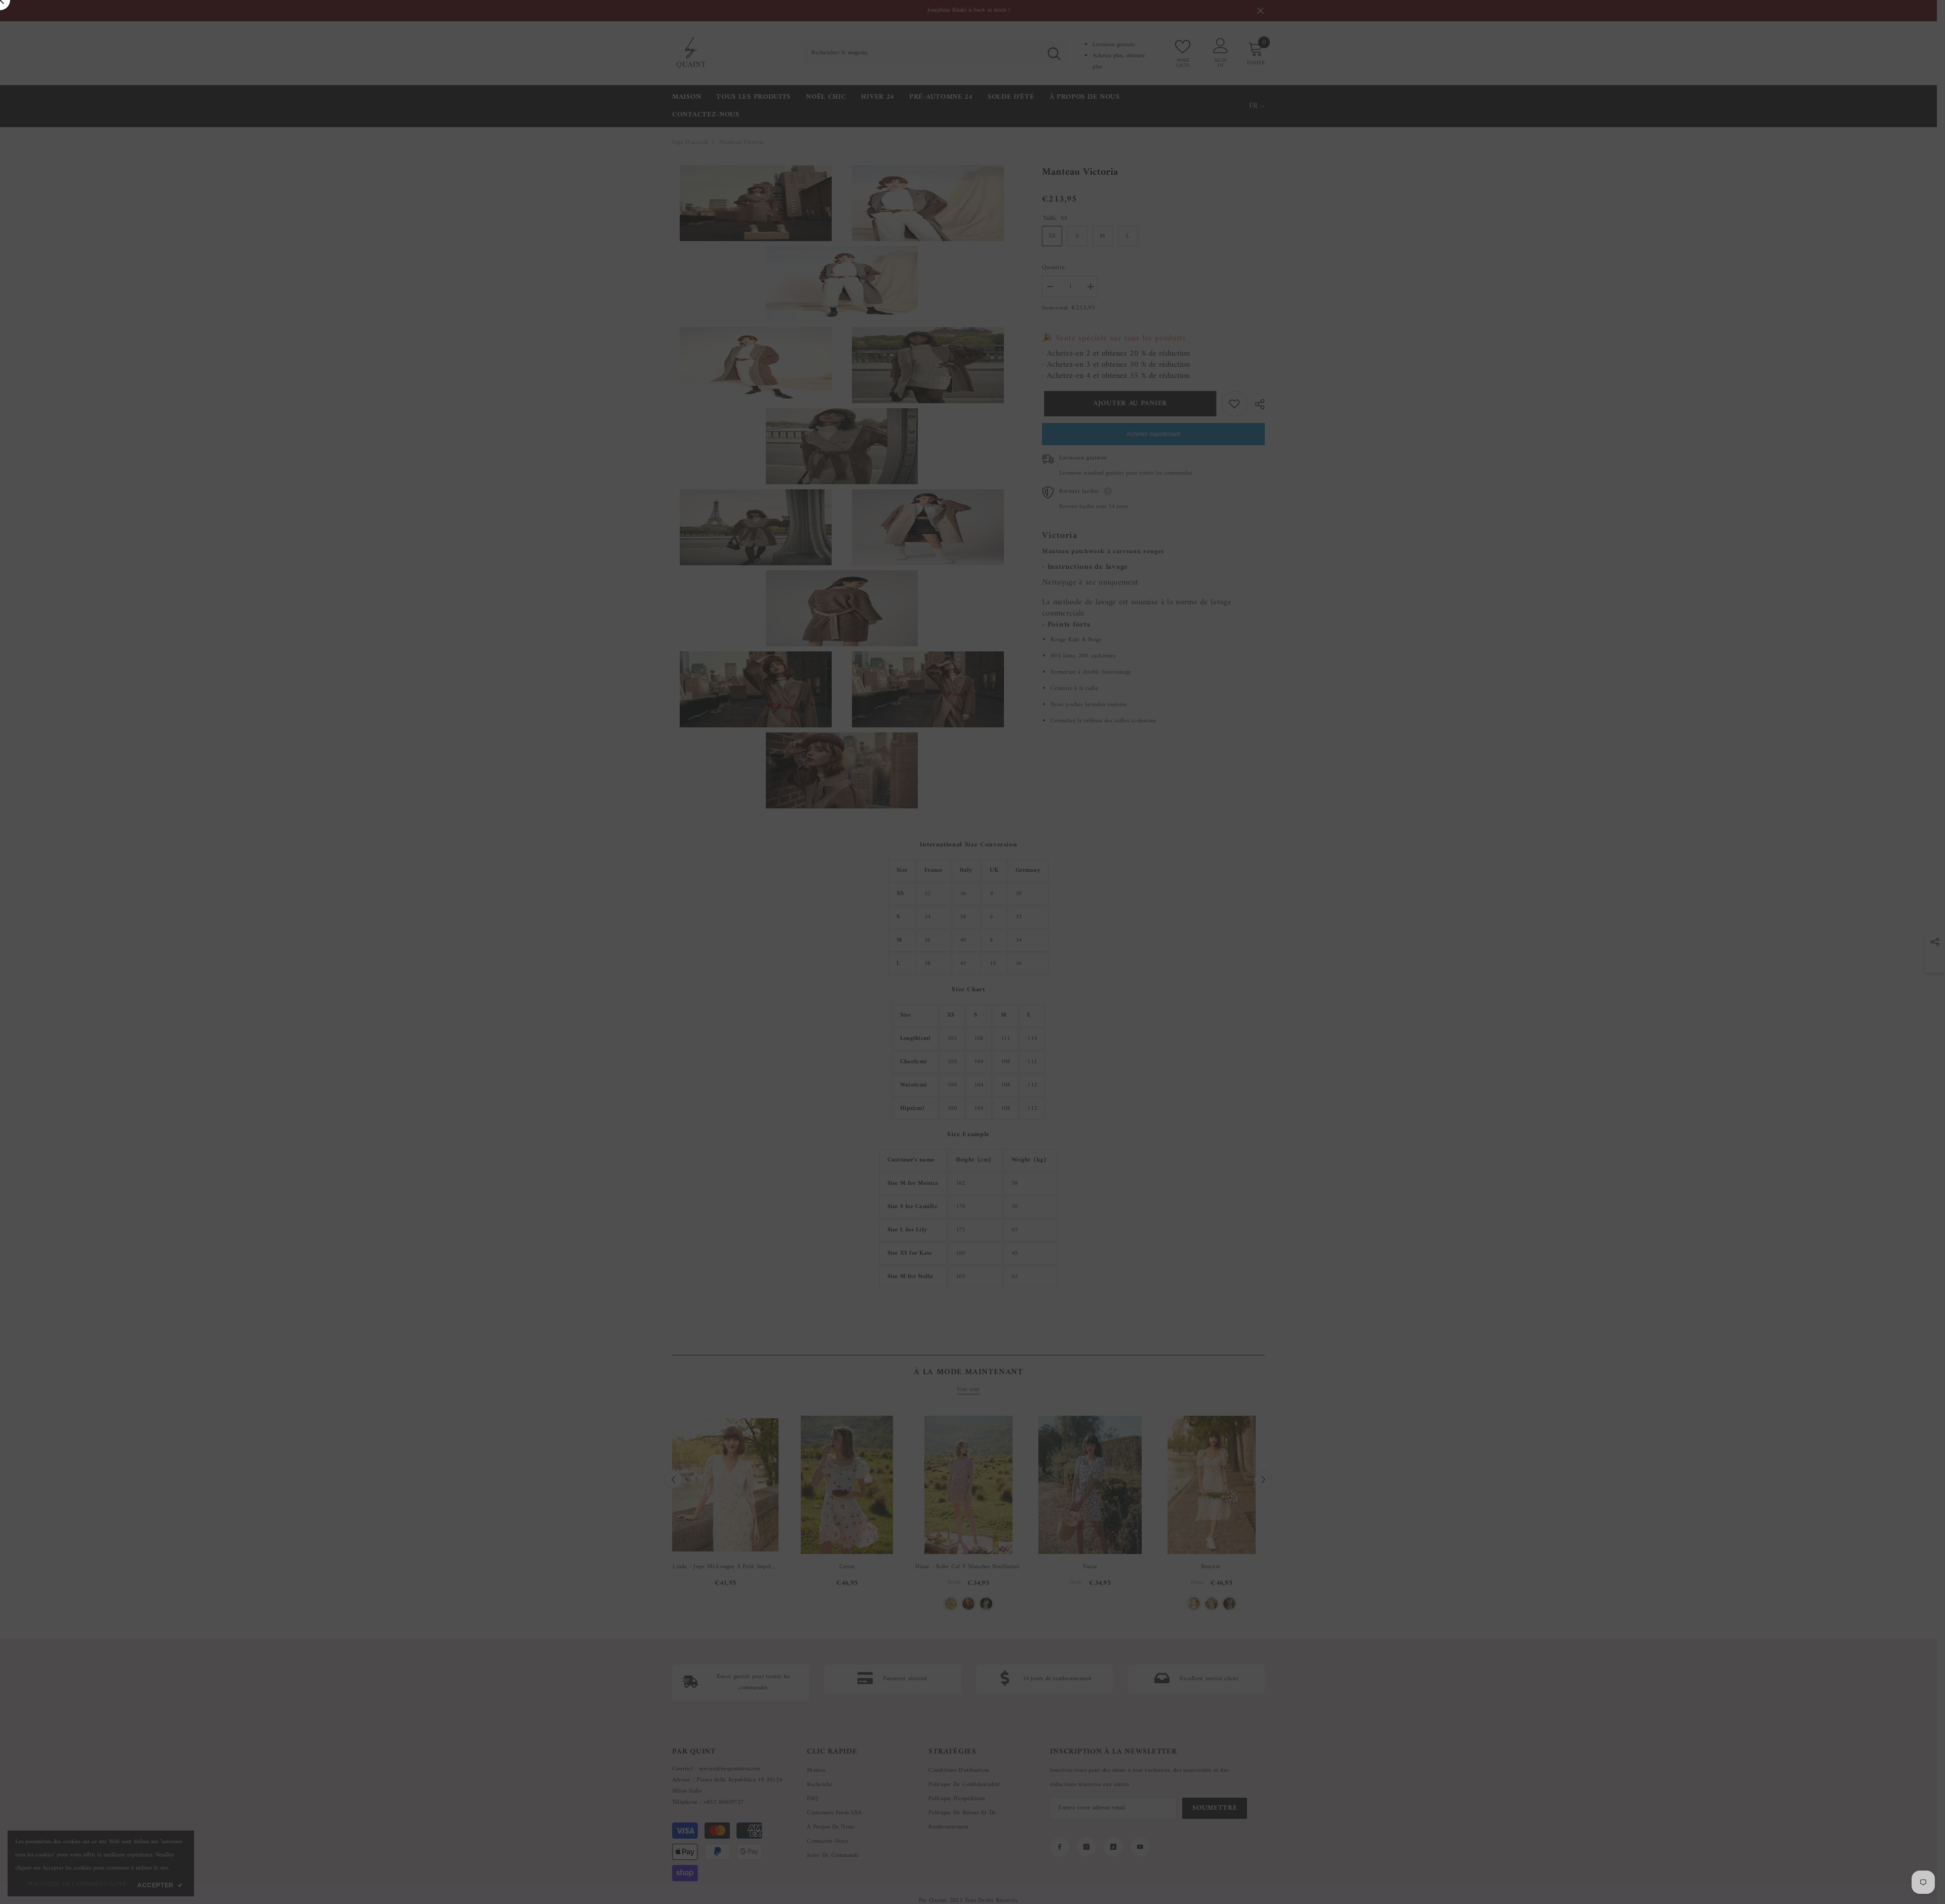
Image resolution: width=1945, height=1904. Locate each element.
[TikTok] (1102, 1037)
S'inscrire (1092, 995)
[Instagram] (1081, 1037)
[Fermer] (1211, 833)
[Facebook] (1060, 1037)
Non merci (1097, 1061)
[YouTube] (1123, 1037)
